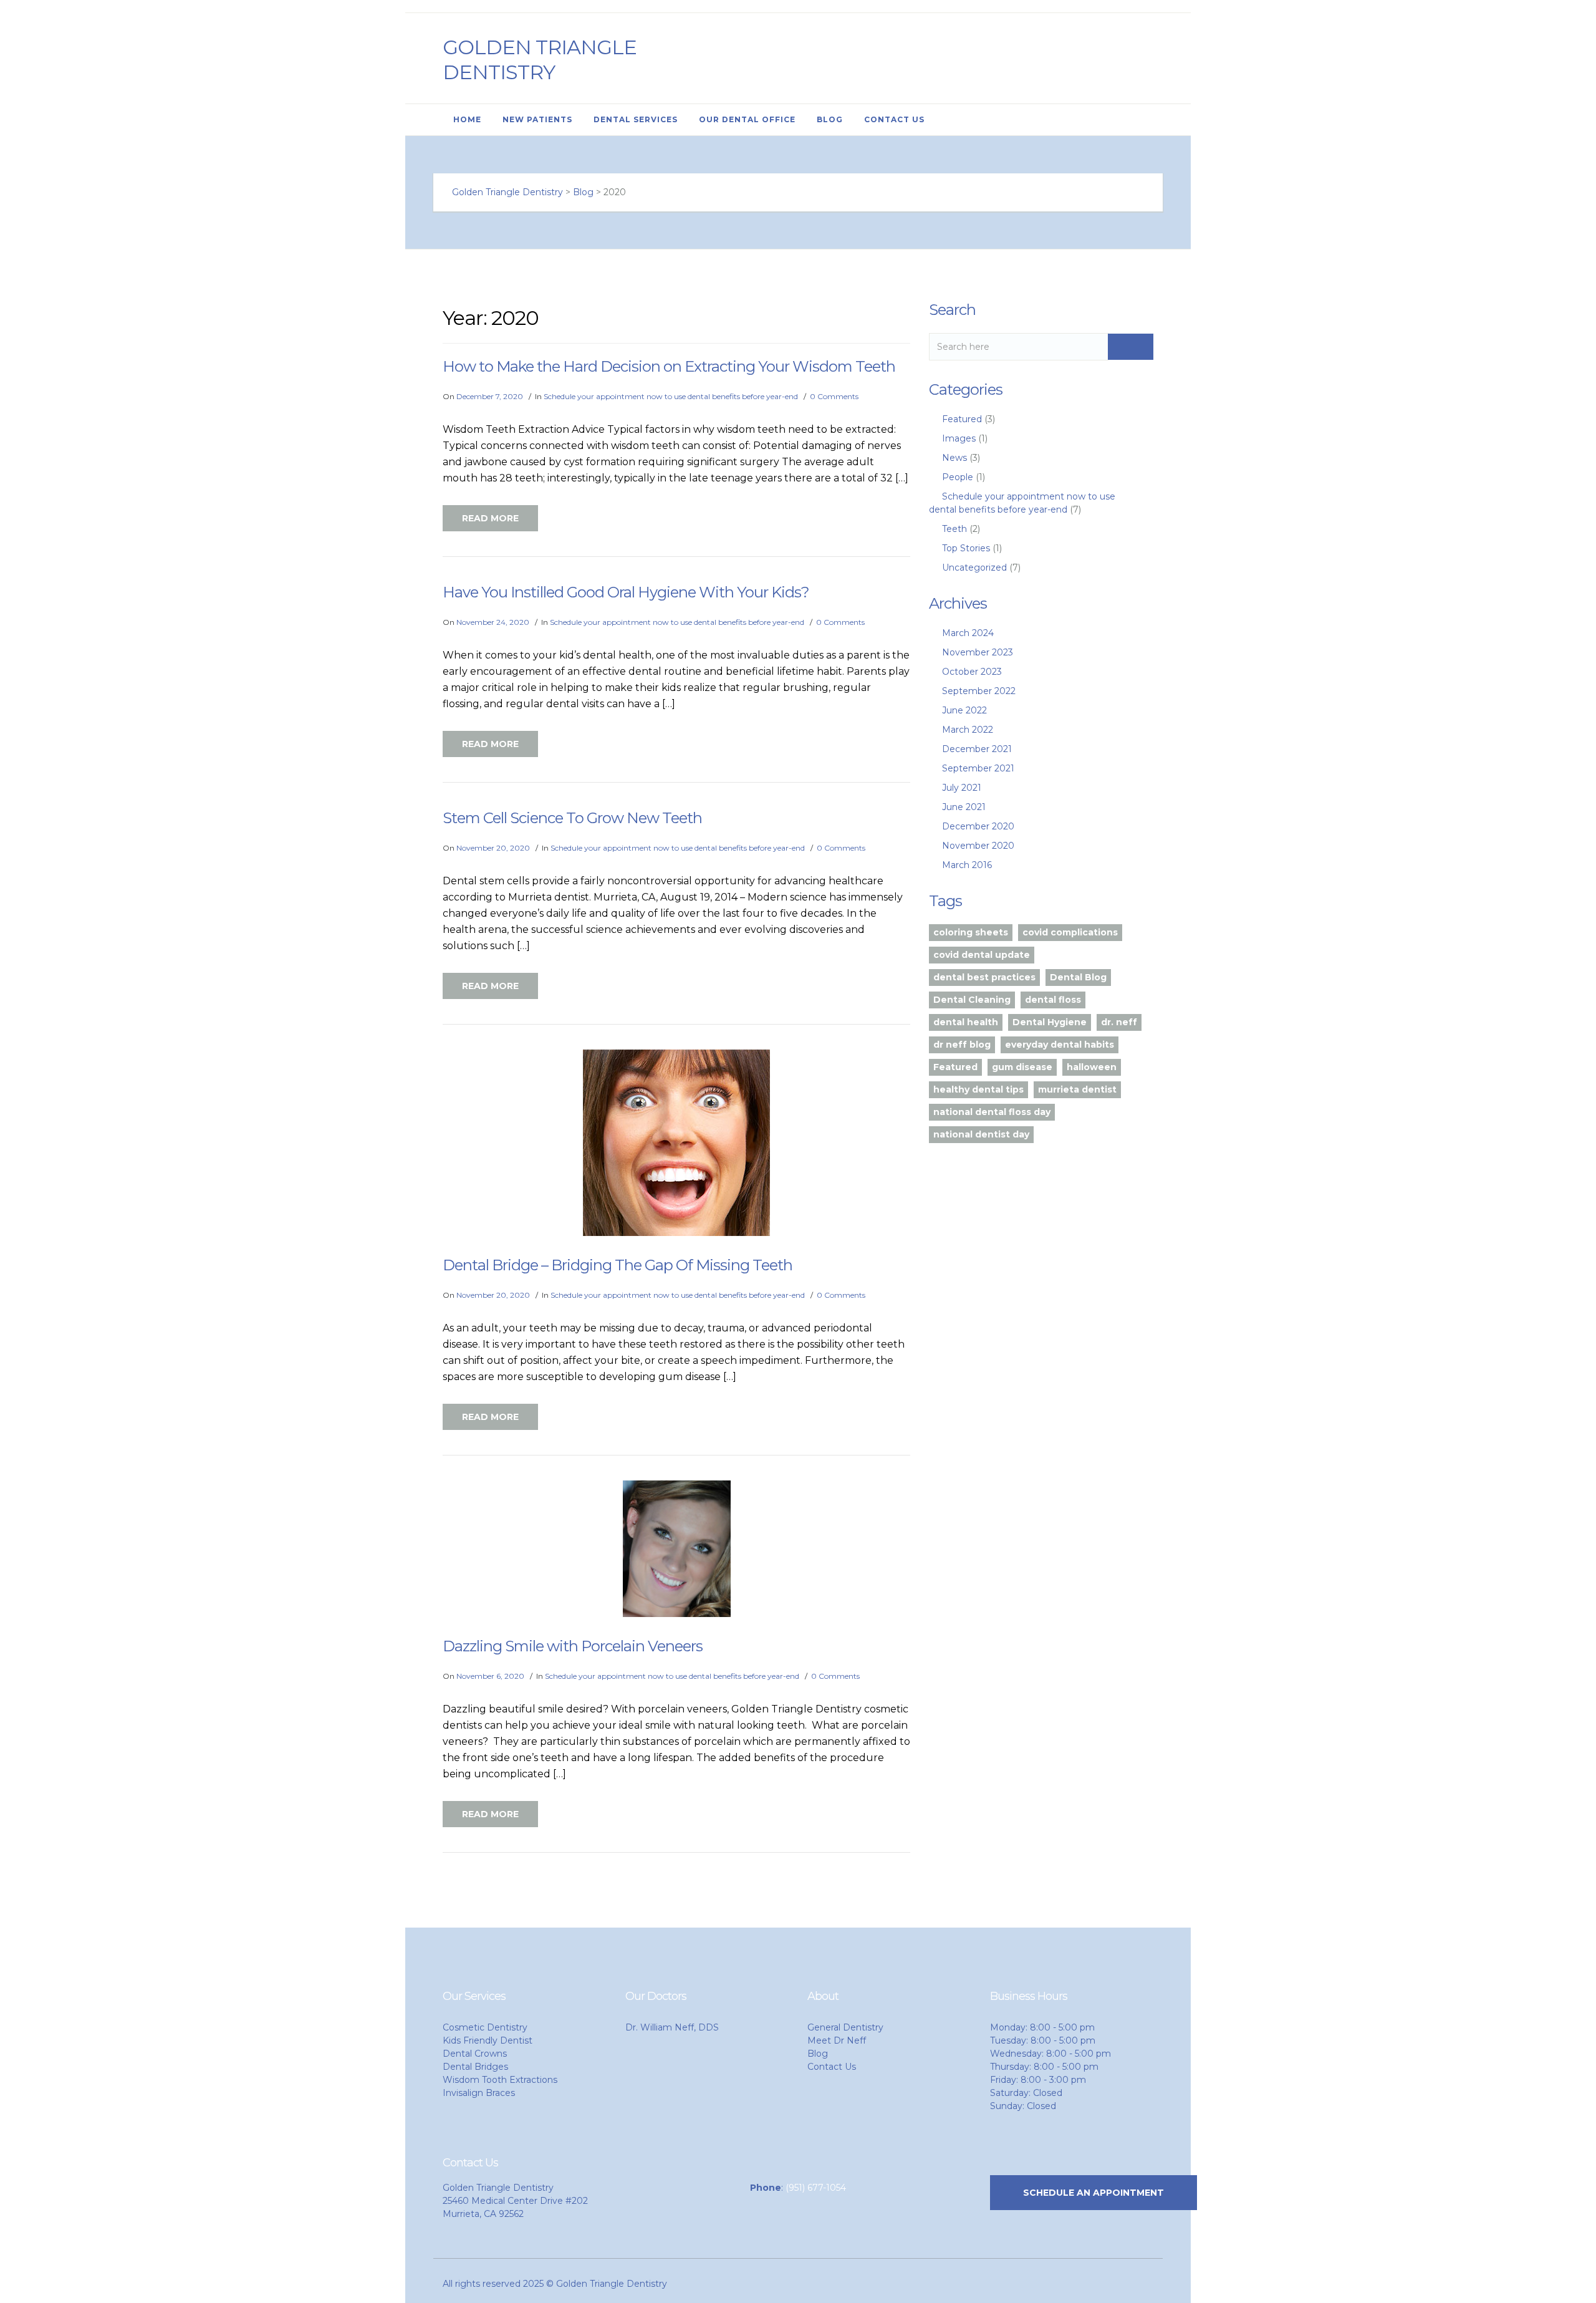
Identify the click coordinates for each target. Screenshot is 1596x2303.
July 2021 (962, 788)
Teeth (954, 529)
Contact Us (894, 119)
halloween (1092, 1067)
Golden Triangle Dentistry (540, 60)
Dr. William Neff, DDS (672, 2027)
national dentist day (981, 1134)
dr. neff (1119, 1022)
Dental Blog (1078, 977)
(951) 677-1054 (816, 2188)
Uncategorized (974, 567)
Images (959, 438)
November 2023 (978, 652)
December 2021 (977, 749)
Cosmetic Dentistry (485, 2027)
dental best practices (984, 977)
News (954, 458)
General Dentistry (845, 2027)
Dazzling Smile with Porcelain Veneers (573, 1646)
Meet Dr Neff (837, 2040)
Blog (830, 119)
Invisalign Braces (479, 2093)
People (958, 477)
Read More (490, 518)
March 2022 (968, 730)
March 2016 (967, 865)
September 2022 (979, 691)
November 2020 (978, 846)
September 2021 (978, 768)
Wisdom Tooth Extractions (500, 2080)
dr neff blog (962, 1045)
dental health (966, 1022)
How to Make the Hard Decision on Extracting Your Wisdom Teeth (669, 366)
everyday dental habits (1060, 1045)
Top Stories (966, 548)
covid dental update (982, 955)
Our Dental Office (747, 119)
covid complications (1070, 932)
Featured (962, 419)
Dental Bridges (475, 2067)
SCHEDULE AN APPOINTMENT (1094, 2193)
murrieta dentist (1077, 1089)
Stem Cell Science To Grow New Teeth (572, 818)
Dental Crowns (475, 2054)
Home (467, 119)
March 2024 (968, 633)
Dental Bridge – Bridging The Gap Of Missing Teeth (618, 1265)
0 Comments (834, 396)
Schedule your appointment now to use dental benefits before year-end (671, 396)
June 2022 (964, 710)
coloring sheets (971, 932)
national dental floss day (992, 1112)
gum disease (1022, 1067)
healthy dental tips (978, 1089)
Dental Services (636, 119)
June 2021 (964, 807)
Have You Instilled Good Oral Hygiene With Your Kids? (626, 592)
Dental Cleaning (972, 1000)
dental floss (1053, 1000)
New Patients (537, 119)
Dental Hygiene (1050, 1022)
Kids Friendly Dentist (488, 2040)
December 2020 (978, 826)
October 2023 (972, 672)
